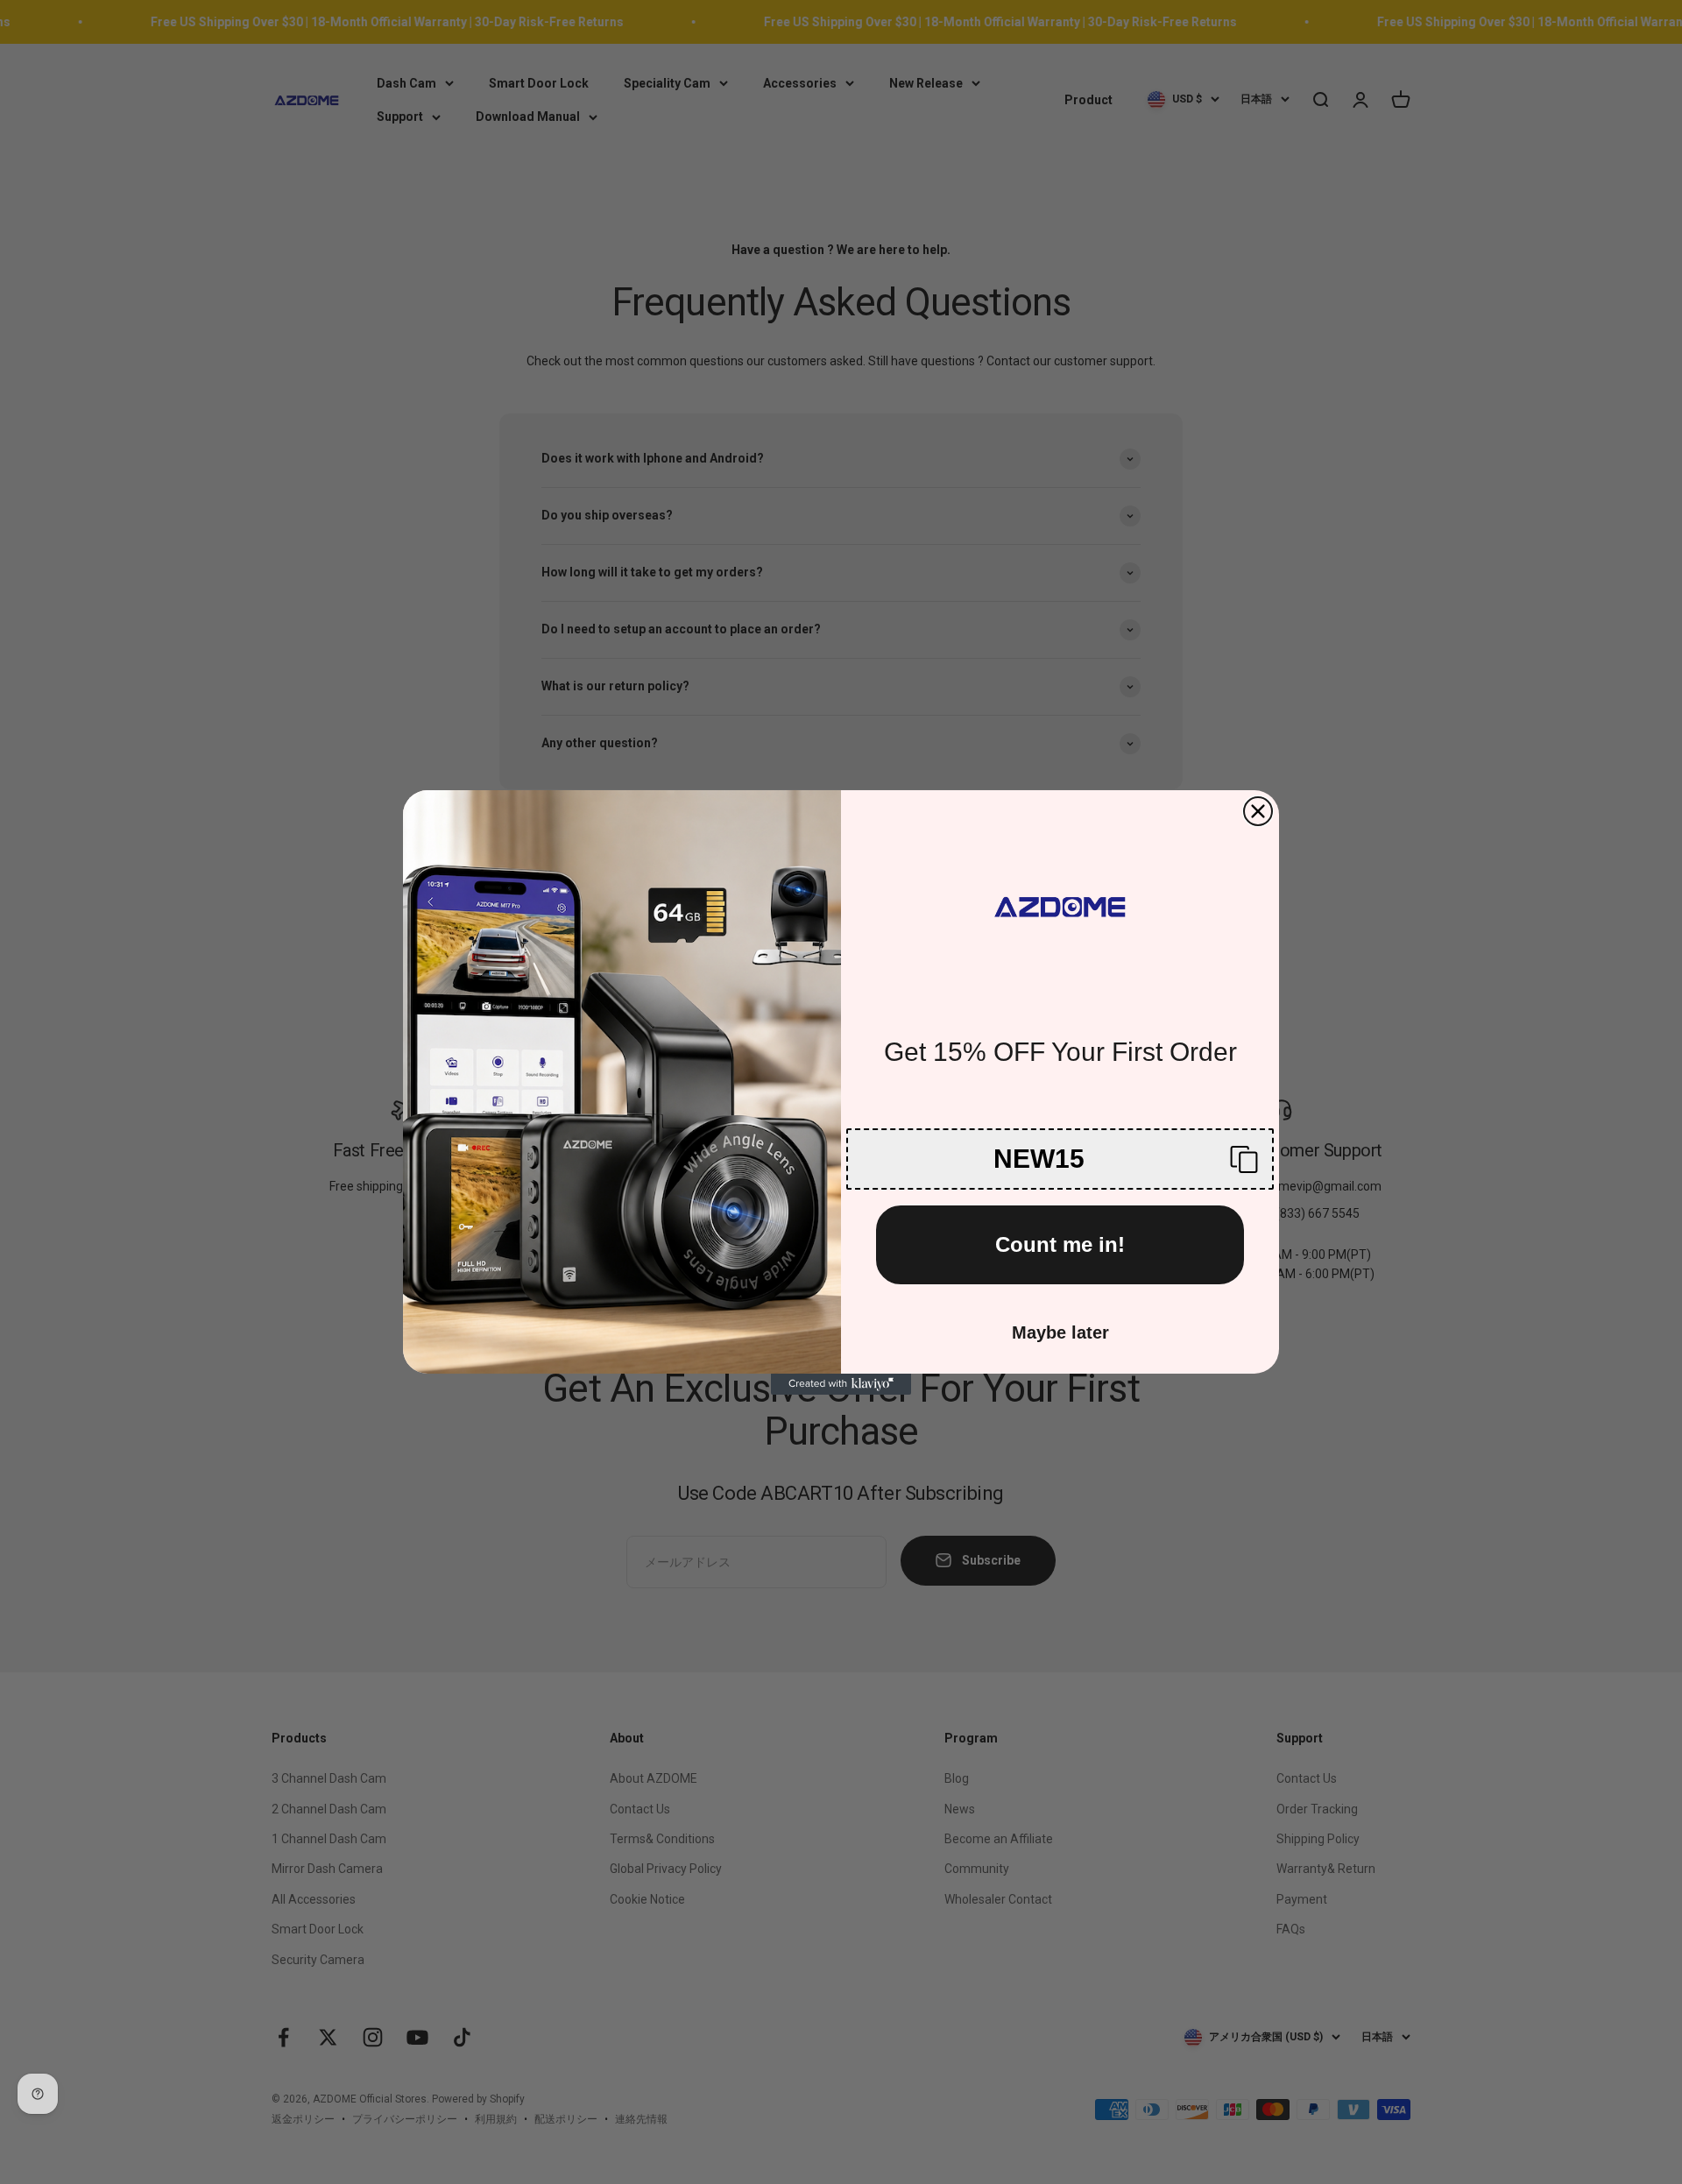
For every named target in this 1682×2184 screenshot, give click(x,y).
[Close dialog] (1258, 811)
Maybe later (1060, 1332)
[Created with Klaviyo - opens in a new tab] (841, 1384)
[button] (1060, 1159)
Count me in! (1060, 1244)
